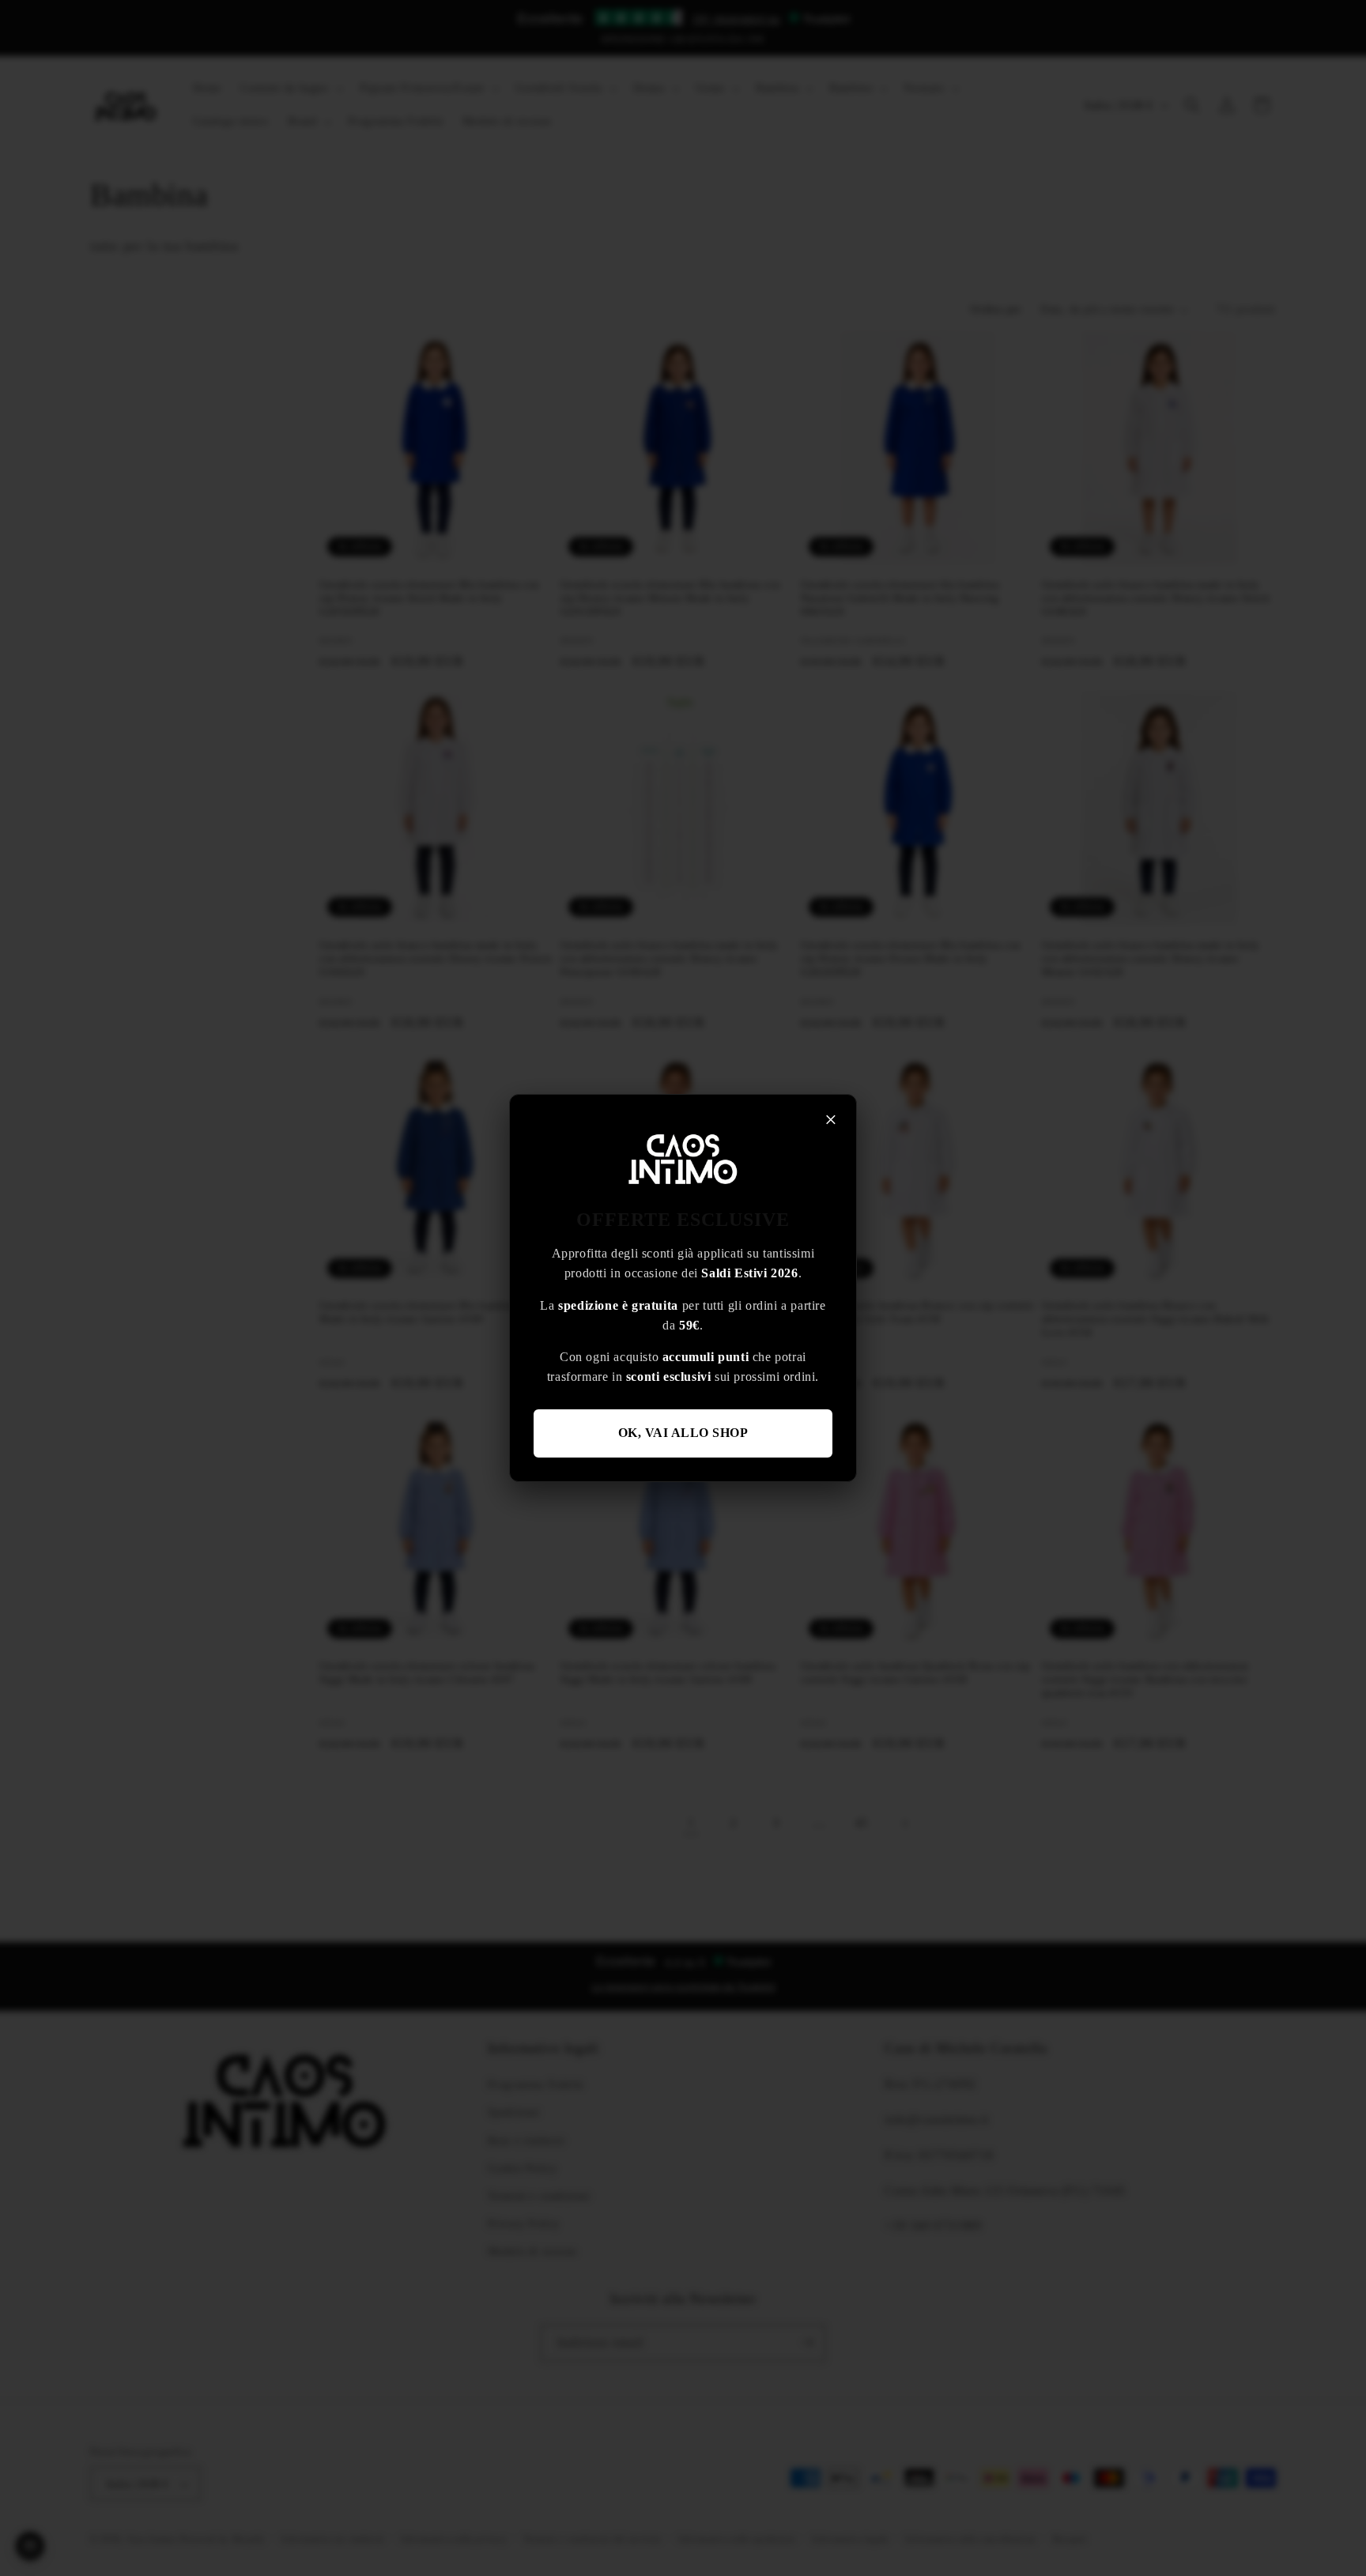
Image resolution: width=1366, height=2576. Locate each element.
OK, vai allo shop (683, 1433)
